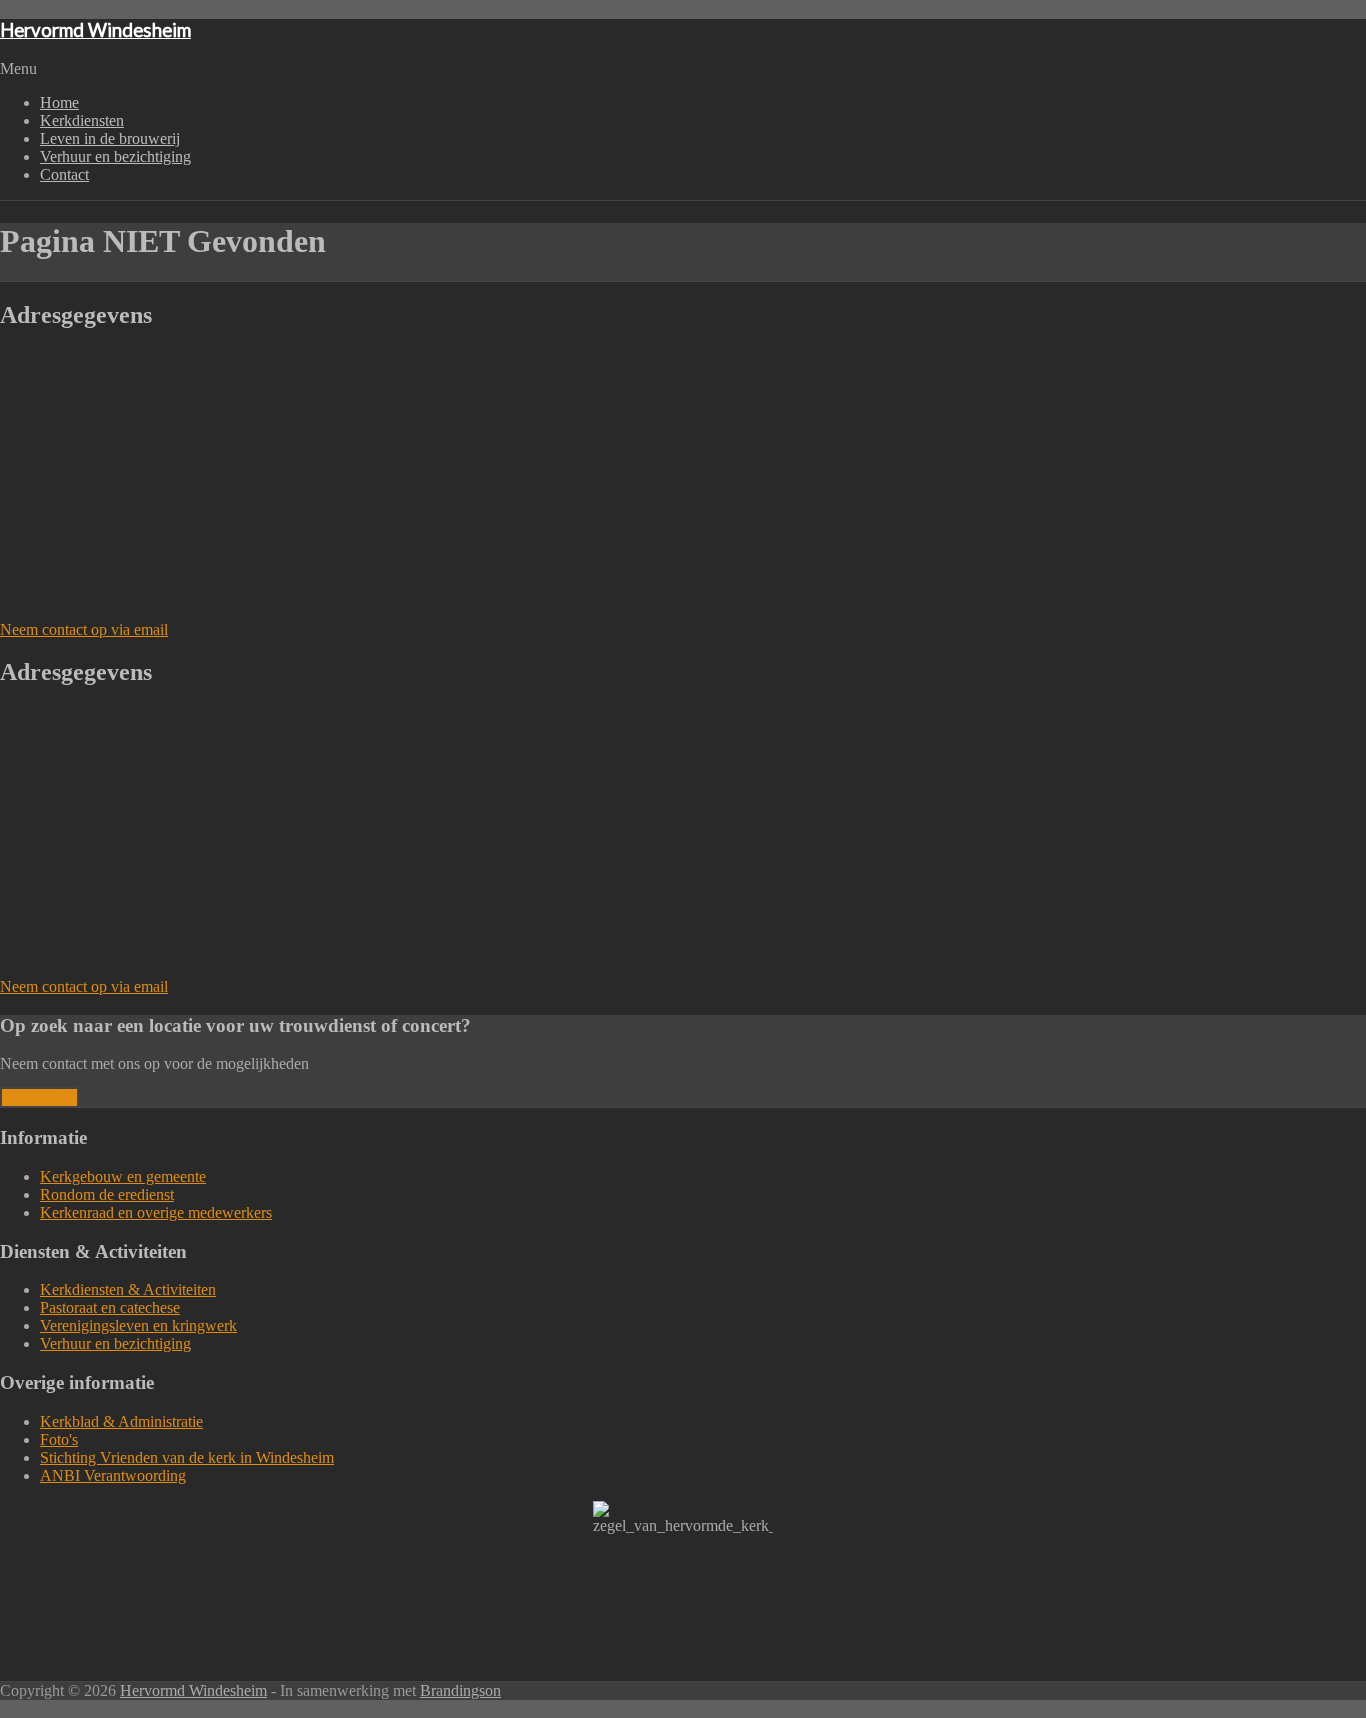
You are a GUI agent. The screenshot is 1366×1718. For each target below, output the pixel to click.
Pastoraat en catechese (110, 1307)
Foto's (59, 1439)
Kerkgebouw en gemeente (123, 1176)
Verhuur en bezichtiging (115, 156)
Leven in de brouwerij (110, 138)
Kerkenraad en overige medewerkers (156, 1212)
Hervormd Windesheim (95, 30)
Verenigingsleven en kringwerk (138, 1325)
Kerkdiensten (82, 120)
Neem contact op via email (84, 629)
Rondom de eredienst (107, 1194)
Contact (64, 174)
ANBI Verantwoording (113, 1475)
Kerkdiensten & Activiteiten (128, 1289)
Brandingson (460, 1690)
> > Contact (39, 1097)
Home (59, 102)
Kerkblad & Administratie (121, 1421)
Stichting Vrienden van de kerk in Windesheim (187, 1457)
